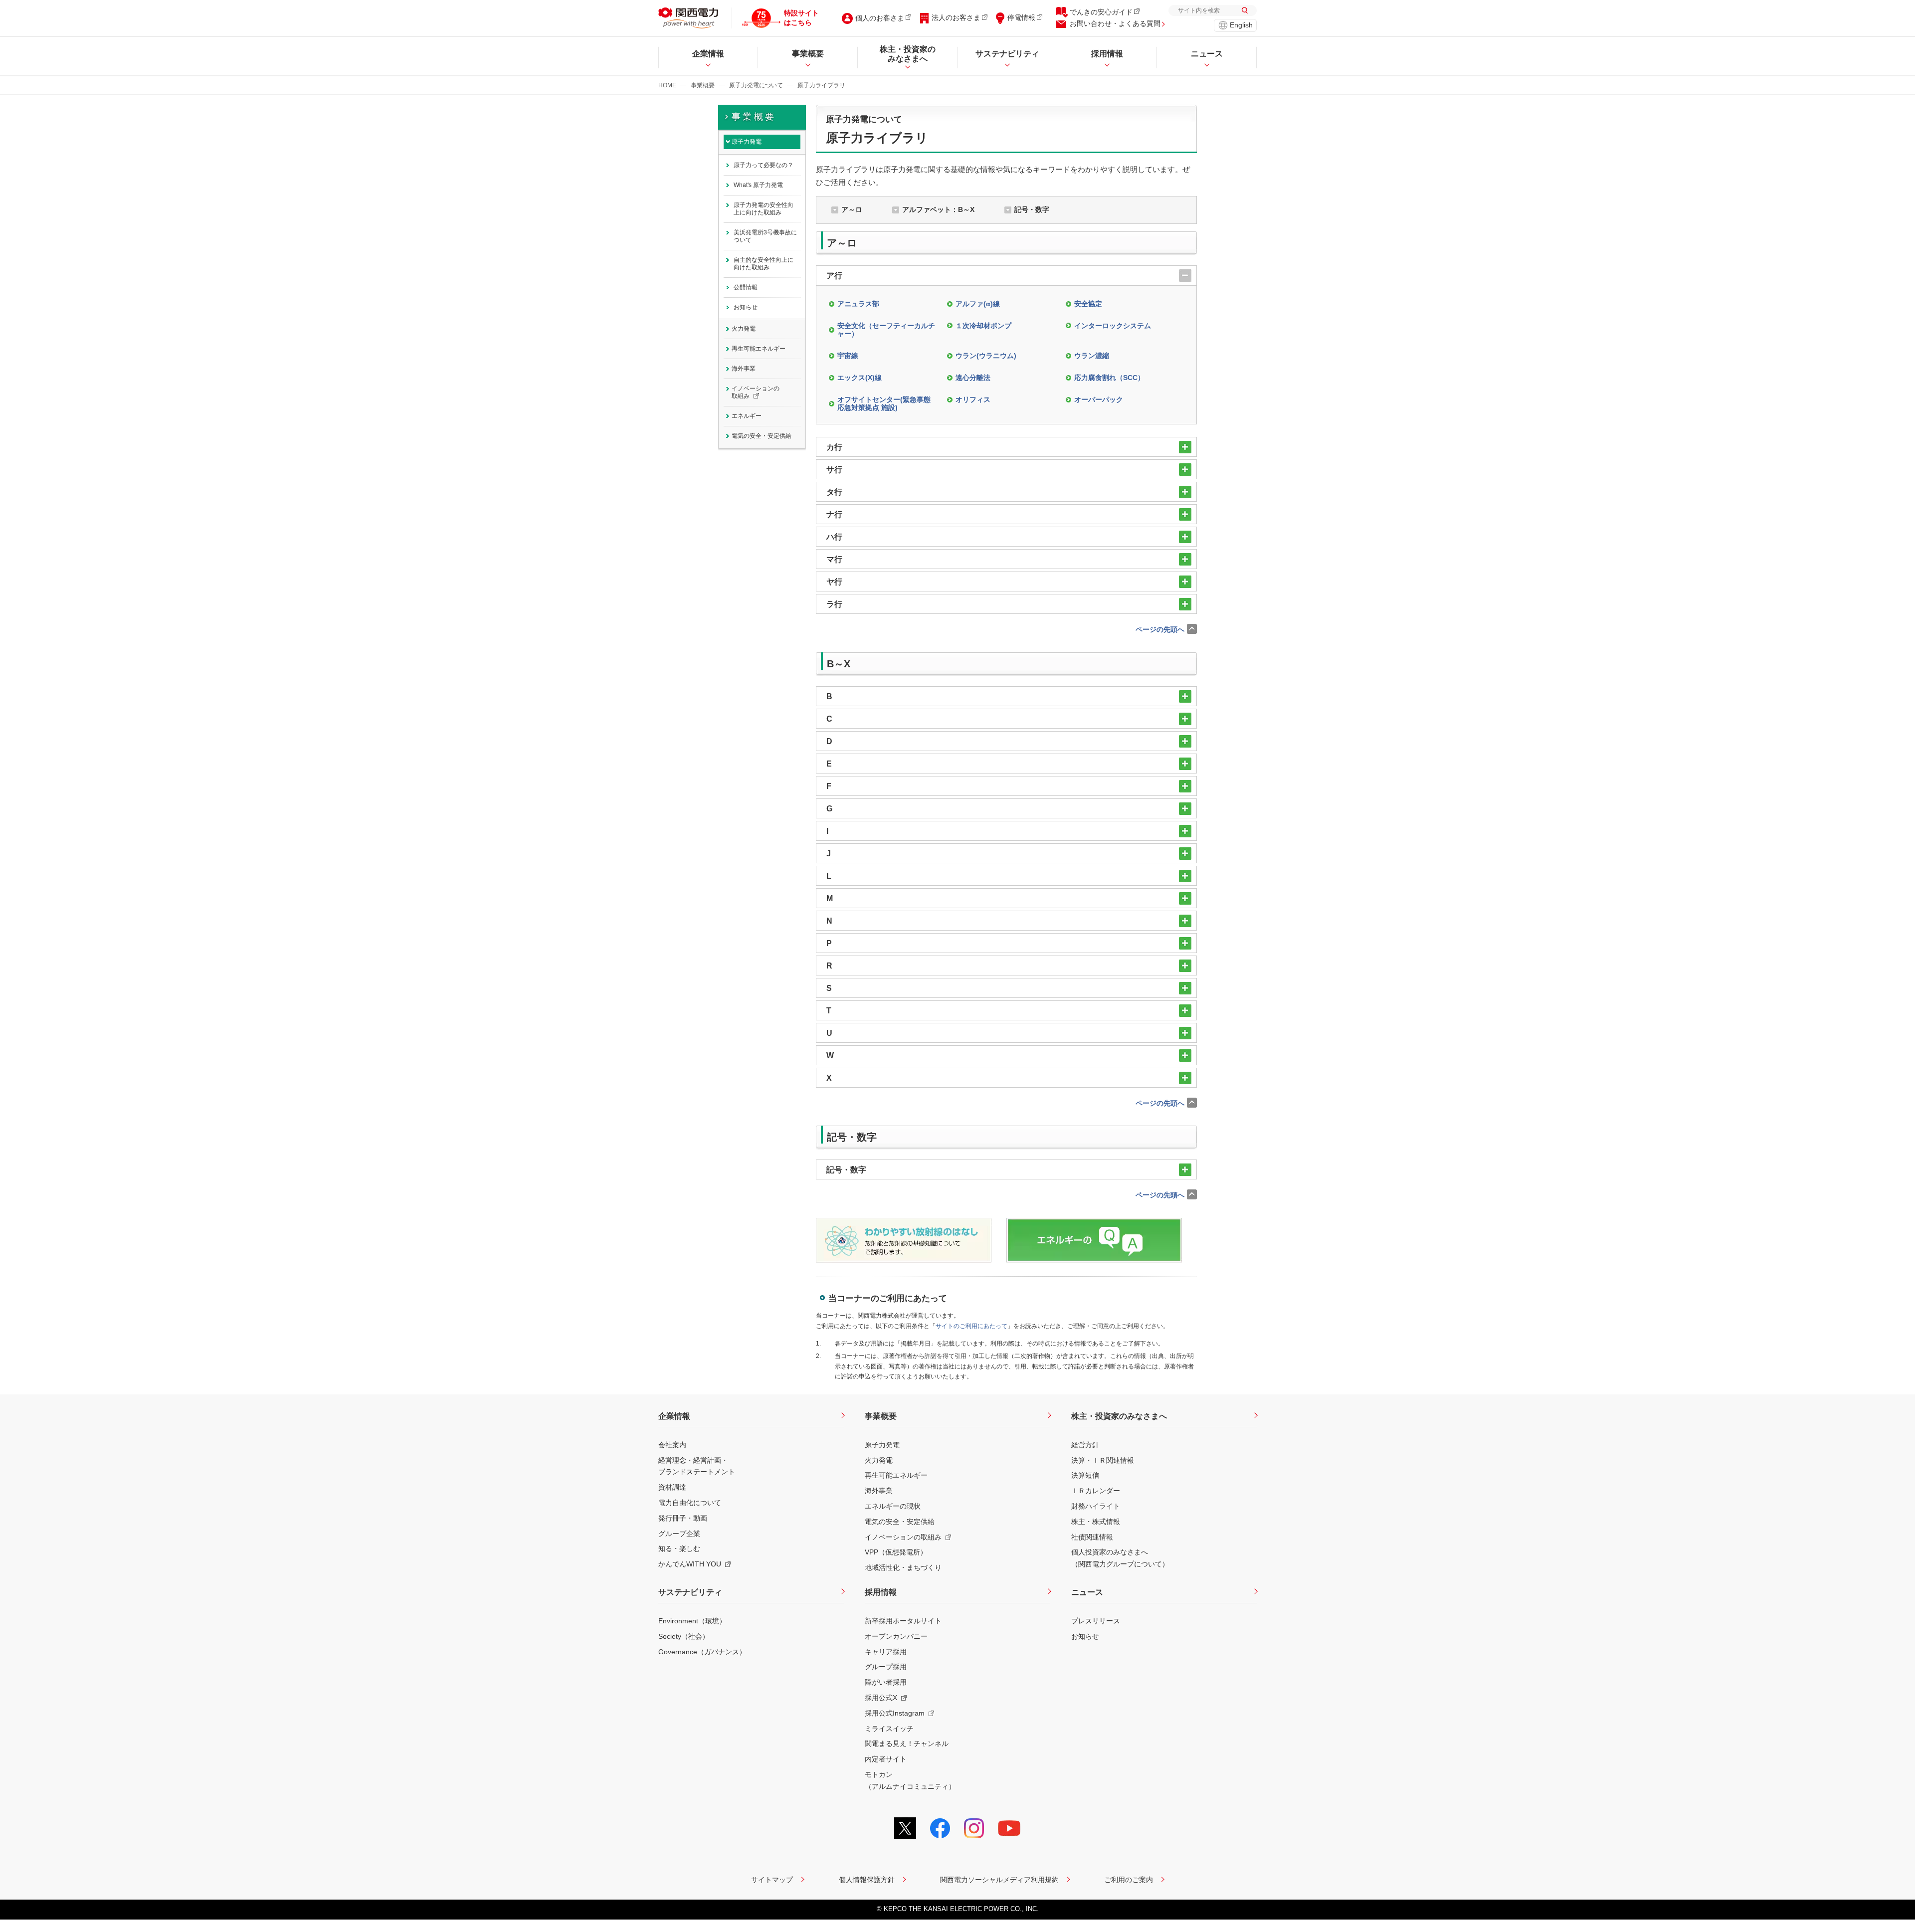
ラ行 (834, 604)
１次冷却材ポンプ (983, 326)
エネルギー (747, 416)
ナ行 (834, 514)
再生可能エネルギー (759, 349)
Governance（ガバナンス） (702, 1652)
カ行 (834, 447)
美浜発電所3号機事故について (765, 236)
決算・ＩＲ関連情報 (1103, 1460)
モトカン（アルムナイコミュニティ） (910, 1780)
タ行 (834, 492)
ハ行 (834, 537)
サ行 (834, 470)
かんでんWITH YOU (690, 1564)
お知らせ (746, 307)
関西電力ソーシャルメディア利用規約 (999, 1880)
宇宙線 (848, 356)
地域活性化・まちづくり (903, 1567)
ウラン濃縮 (1092, 356)
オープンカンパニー (896, 1636)
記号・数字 (1032, 209)
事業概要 (703, 85)
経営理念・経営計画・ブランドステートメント (697, 1466)
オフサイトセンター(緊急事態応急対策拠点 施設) (884, 404)
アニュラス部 (858, 304)
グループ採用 (886, 1667)
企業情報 (674, 1416)
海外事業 (744, 369)
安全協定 (1088, 304)
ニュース (1087, 1592)
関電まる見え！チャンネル (907, 1743)
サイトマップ (772, 1880)
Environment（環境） (692, 1621)
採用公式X (881, 1698)
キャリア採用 (886, 1652)
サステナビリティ (690, 1592)
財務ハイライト (1096, 1506)
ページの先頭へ (1160, 629)
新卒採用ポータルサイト (903, 1621)
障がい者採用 (886, 1682)
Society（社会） (684, 1636)
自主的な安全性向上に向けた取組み (764, 264)
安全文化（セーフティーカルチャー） (886, 330)
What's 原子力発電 (758, 185)
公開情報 (746, 287)
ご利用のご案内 (1129, 1880)
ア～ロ (852, 209)
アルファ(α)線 (978, 304)
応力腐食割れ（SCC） (1109, 378)
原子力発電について (756, 85)
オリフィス (973, 399)
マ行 (834, 559)
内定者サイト (886, 1759)
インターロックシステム (1113, 326)
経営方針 (1085, 1445)
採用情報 (881, 1592)
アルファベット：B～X (938, 209)
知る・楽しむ (679, 1548)
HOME (667, 85)
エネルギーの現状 (893, 1506)
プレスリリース (1096, 1621)
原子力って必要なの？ (764, 165)
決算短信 (1085, 1475)
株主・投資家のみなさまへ (1119, 1416)
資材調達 (672, 1487)
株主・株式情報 (1096, 1522)
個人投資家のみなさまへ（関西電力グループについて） (1120, 1558)
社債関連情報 (1092, 1537)
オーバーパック (1099, 399)
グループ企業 (679, 1534)
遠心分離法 (973, 378)
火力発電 (744, 329)
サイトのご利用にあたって (971, 1326)
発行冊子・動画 (683, 1518)
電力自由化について (690, 1503)
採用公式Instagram (895, 1713)
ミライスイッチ (889, 1729)
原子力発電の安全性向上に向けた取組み (764, 209)
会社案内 (672, 1445)
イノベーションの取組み (756, 392)
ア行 (834, 276)
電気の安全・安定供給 (762, 436)
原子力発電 (747, 142)
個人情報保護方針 (867, 1880)
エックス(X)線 (860, 378)
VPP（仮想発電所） (896, 1552)
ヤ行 (834, 582)
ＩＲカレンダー (1096, 1491)
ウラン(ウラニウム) (986, 356)
